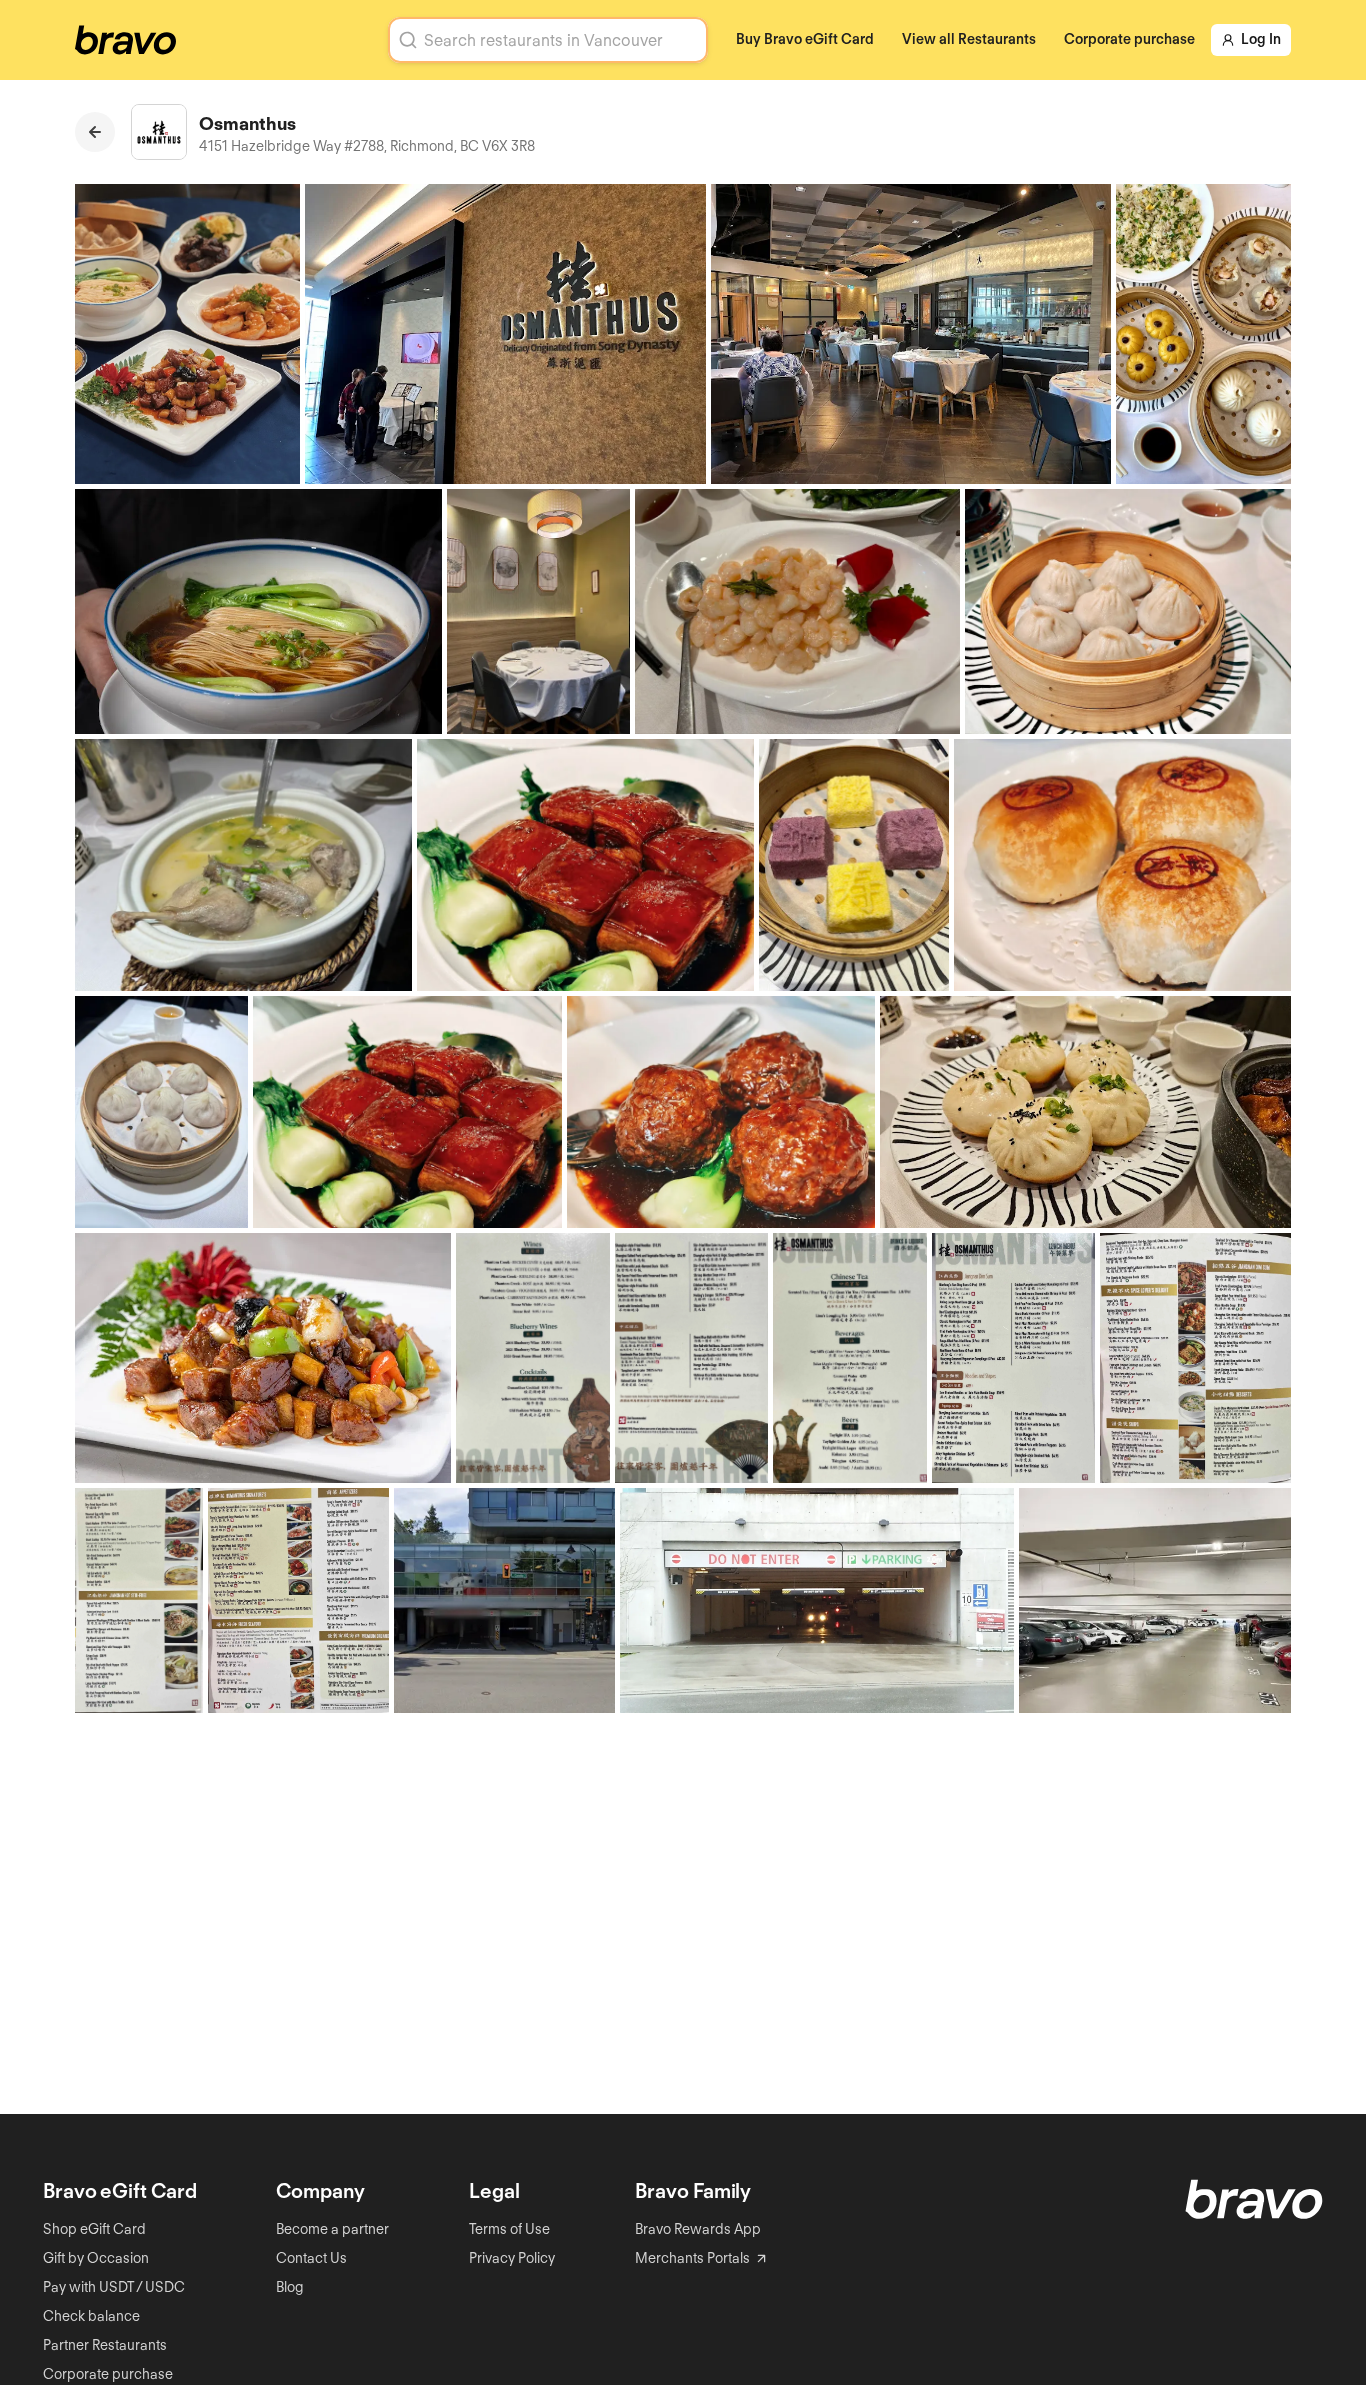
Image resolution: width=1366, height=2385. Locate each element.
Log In (1261, 39)
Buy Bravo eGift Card (805, 39)
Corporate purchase (1129, 39)
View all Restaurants (969, 39)
